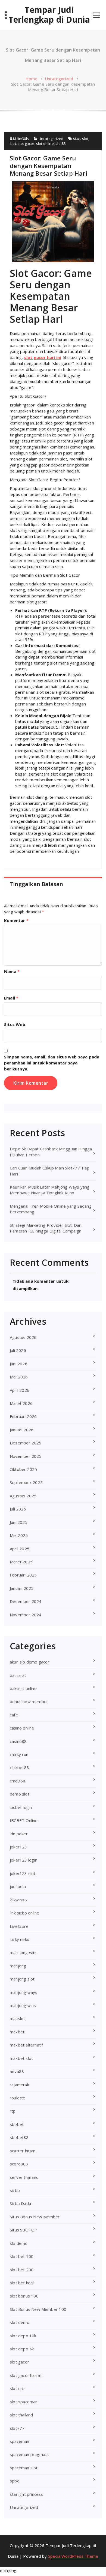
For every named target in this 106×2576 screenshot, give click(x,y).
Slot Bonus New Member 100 (38, 2309)
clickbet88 (19, 1767)
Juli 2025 (18, 1509)
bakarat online (23, 1688)
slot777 (17, 2428)
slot (13, 143)
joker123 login (24, 1860)
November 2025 (26, 1456)
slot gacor (26, 143)
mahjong (18, 1966)
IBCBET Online (24, 1820)
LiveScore (19, 1926)
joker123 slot (23, 1873)
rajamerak (19, 2085)
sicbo (15, 2190)
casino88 (18, 1741)
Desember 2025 (26, 1443)
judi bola (18, 1886)
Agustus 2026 (23, 1337)
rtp (13, 2111)
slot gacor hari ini (26, 2375)
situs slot (81, 139)
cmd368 (18, 1781)
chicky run (19, 1754)
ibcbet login (21, 1807)
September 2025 (26, 1482)
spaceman (20, 2441)
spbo (15, 2481)
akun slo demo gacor (30, 1662)
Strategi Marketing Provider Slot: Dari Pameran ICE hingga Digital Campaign (46, 1228)
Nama (12, 971)
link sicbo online (24, 1913)
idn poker (19, 1834)
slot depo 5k (22, 2349)
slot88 (60, 143)
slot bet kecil (22, 2283)
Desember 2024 (26, 1601)
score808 (19, 2164)
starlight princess (26, 2494)
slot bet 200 (22, 2270)
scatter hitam (23, 2151)
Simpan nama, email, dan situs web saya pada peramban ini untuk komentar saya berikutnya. (52, 1063)
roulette (18, 2098)
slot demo (20, 2322)
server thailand (24, 2177)
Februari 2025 (23, 1575)
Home (32, 79)
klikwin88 (18, 1900)
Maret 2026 (21, 1403)
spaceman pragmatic (30, 2454)
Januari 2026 (22, 1430)
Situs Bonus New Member (35, 2217)
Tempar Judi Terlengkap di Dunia (49, 15)
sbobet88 (19, 2137)
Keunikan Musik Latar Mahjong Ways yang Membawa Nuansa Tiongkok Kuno (50, 1190)
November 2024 (26, 1615)
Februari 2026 (23, 1416)
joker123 (18, 1847)
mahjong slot (22, 1979)
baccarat (18, 1675)
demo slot (20, 1794)
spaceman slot (24, 2468)
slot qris (18, 2388)
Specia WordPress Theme (73, 2556)
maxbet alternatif (26, 2045)
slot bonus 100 (24, 2296)
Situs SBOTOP (24, 2230)
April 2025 (20, 1549)
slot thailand (21, 2415)
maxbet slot (21, 2058)
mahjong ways (24, 1992)
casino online (22, 1728)
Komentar (16, 920)
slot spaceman (24, 2402)
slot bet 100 (22, 2256)
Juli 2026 (18, 1350)
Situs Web (15, 1024)
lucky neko (20, 1939)
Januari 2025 (22, 1588)
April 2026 (20, 1390)
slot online (45, 143)
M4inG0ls (21, 139)
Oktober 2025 (23, 1469)
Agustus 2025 (23, 1496)
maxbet (17, 2032)
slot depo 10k (23, 2336)
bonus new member (29, 1701)
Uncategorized (59, 79)
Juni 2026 (19, 1364)
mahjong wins (23, 2005)
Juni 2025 (19, 1522)
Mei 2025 (19, 1535)
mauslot (17, 2018)
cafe (14, 1715)
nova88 (17, 2071)
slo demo (19, 2243)
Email (11, 998)
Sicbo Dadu (20, 2203)
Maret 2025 (21, 1562)
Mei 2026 (19, 1377)
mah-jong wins (24, 1952)
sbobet (17, 2124)
